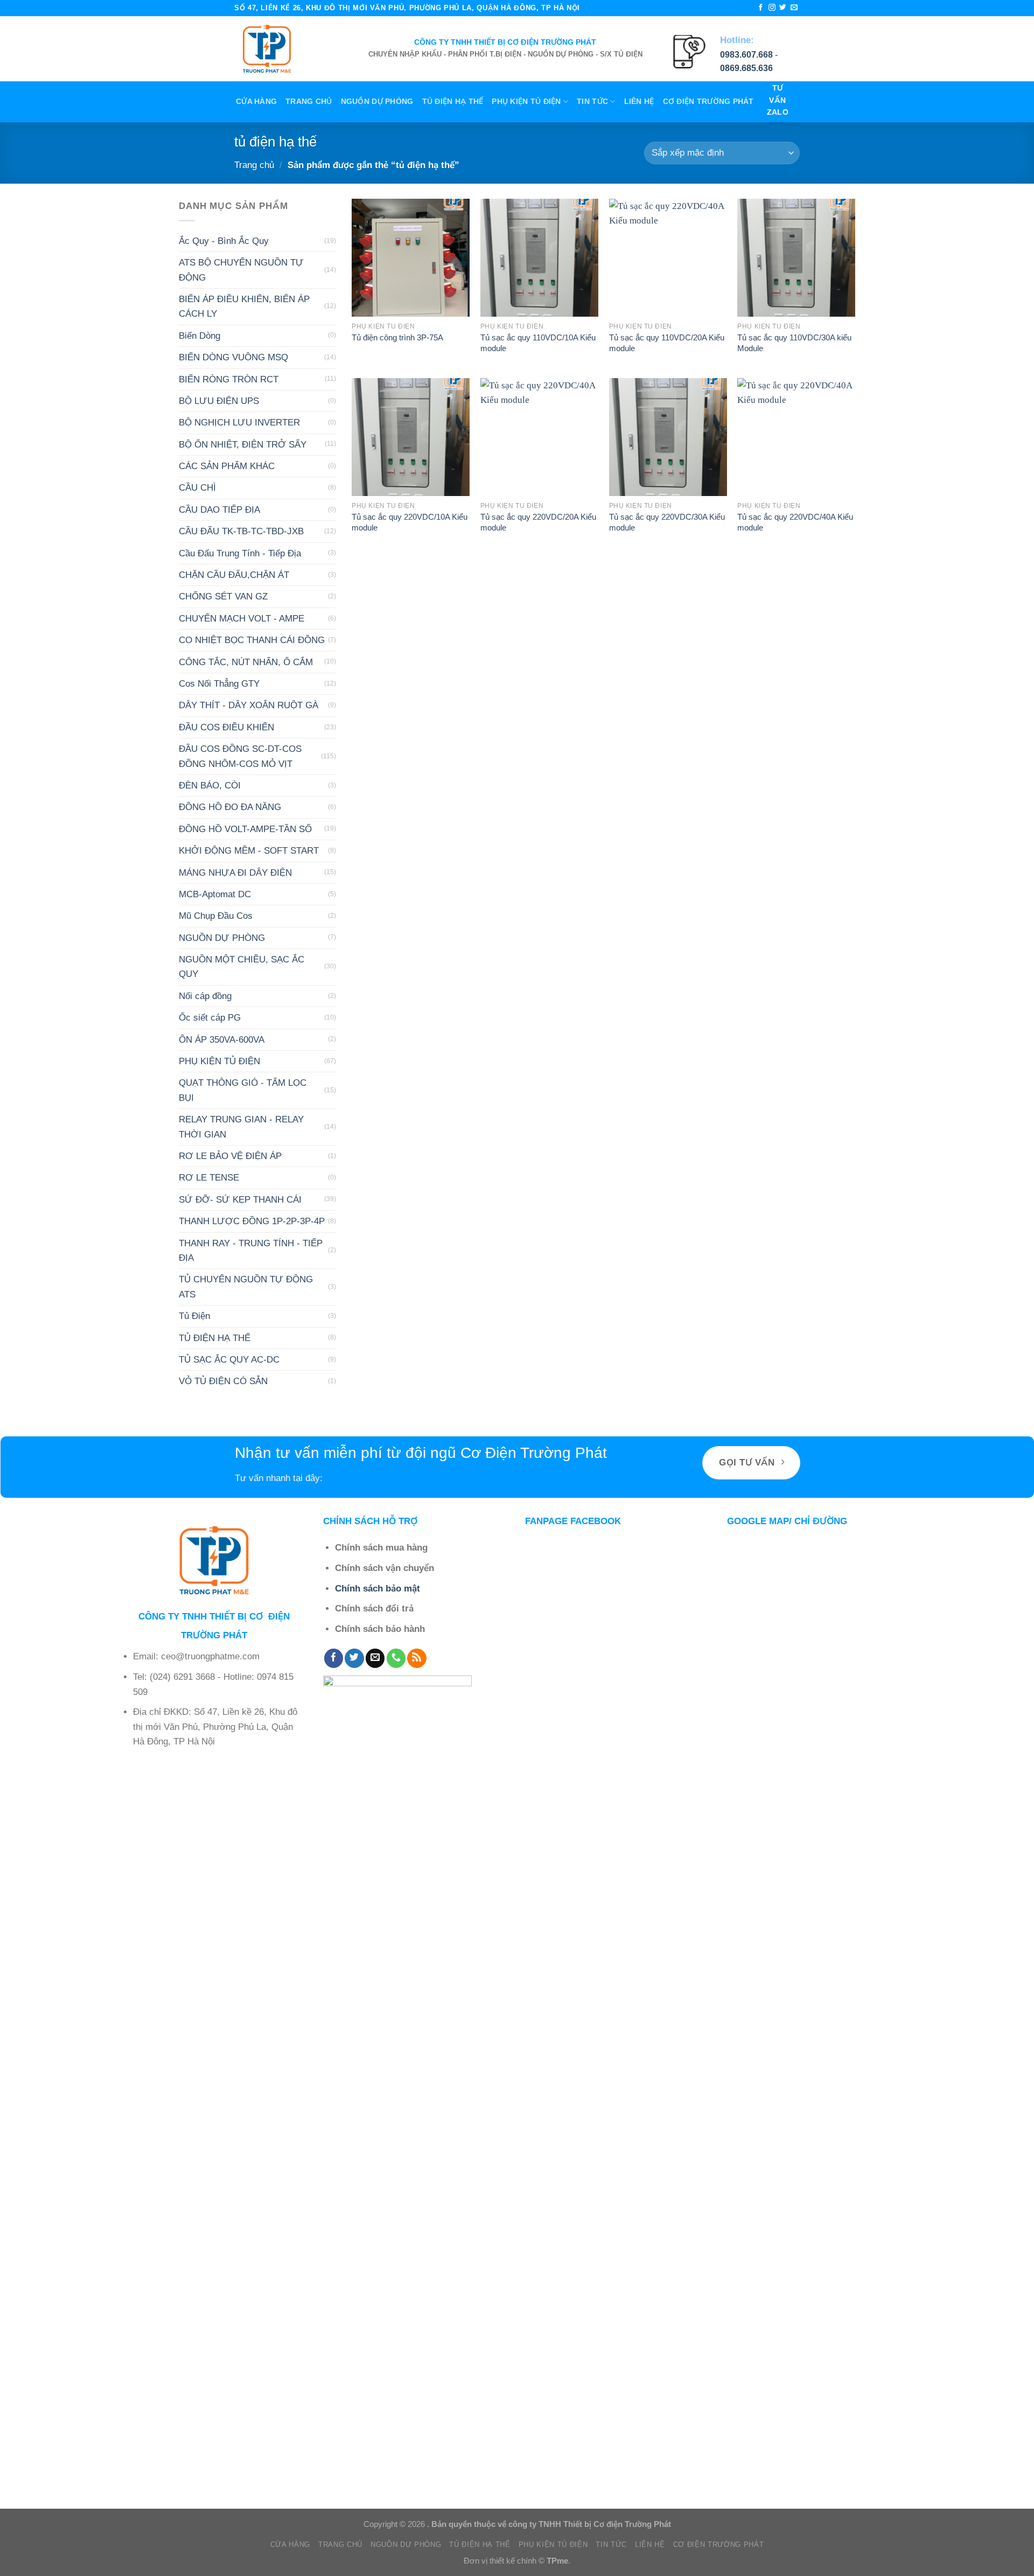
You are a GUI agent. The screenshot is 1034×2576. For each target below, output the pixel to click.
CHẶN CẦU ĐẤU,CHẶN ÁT (234, 575)
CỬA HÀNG (256, 102)
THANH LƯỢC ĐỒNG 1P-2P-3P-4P (252, 1221)
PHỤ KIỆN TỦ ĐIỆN (526, 102)
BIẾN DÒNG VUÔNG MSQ (233, 357)
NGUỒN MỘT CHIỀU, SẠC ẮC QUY (242, 967)
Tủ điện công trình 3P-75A (397, 337)
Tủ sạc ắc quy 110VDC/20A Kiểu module (667, 343)
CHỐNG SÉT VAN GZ (223, 596)
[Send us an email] (794, 8)
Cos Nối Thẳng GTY (219, 684)
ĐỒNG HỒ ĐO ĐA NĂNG (230, 807)
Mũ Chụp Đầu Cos (216, 916)
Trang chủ (309, 102)
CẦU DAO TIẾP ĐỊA (219, 509)
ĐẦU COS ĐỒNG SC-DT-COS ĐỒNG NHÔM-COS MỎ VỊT (240, 756)
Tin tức (592, 102)
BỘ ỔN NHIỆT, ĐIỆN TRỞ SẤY (243, 444)
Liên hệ (639, 102)
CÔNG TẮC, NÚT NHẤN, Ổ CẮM (246, 662)
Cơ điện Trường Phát (708, 102)
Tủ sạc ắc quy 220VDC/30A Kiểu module (667, 522)
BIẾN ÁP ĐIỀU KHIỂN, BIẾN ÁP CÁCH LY (244, 306)
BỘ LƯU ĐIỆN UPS (219, 401)
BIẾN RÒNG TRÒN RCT (229, 379)
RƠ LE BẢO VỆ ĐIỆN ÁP (230, 1156)
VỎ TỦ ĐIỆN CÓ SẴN (223, 1381)
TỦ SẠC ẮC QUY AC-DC (229, 1360)
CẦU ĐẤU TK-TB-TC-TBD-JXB (241, 531)
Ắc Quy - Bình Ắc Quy (224, 240)
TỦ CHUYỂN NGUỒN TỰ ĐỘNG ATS (246, 1287)
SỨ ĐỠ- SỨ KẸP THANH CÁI (240, 1199)
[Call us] (396, 1658)
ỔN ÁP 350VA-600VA (222, 1039)
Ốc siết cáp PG (210, 1018)
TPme (557, 2561)
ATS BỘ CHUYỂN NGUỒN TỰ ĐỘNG (241, 270)
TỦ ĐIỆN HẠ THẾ (453, 102)
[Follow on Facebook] (761, 8)
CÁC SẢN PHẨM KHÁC (227, 466)
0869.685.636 (746, 68)
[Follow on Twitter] (783, 8)
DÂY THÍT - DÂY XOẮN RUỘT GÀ (249, 705)
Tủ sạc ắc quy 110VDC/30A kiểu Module (794, 343)
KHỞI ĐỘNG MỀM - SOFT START (249, 851)
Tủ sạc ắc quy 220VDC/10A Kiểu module (410, 522)
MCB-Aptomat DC (215, 894)
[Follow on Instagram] (772, 8)
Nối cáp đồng (205, 996)
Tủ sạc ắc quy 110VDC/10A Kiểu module (538, 343)
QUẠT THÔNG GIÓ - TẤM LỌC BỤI (243, 1090)
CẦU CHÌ (197, 488)
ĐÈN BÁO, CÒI (210, 786)
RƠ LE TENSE (209, 1178)
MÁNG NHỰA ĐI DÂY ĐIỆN (235, 872)
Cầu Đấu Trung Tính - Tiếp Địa (240, 553)
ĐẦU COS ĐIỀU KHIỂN (226, 727)
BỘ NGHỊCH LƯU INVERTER (239, 423)
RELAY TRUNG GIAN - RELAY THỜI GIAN (241, 1127)
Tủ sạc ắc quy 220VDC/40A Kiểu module (795, 522)
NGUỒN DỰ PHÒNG (377, 102)
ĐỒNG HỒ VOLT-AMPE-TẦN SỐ (245, 829)
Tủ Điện (194, 1316)
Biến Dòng (200, 335)
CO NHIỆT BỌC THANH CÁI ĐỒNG (252, 640)
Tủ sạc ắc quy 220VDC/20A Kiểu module (538, 522)
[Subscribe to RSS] (417, 1658)
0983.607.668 (746, 55)
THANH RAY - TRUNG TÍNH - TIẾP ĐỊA (251, 1250)
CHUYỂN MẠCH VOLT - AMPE (242, 618)
